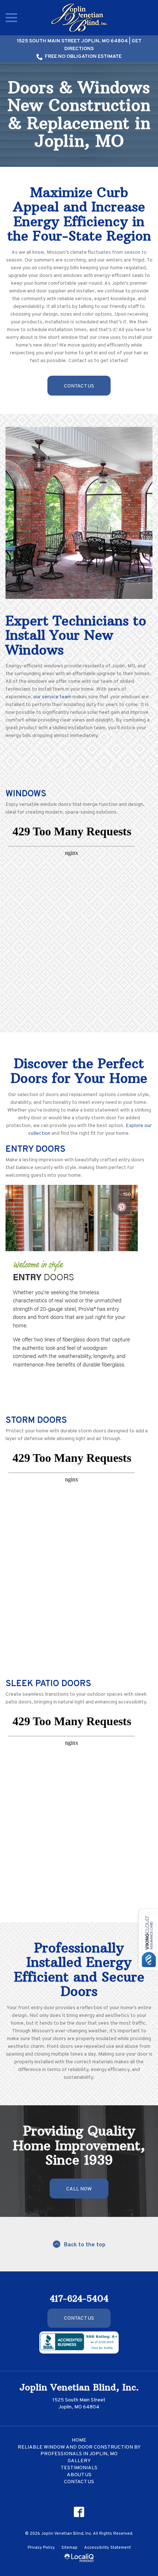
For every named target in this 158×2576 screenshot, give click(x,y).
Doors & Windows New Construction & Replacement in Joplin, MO (79, 115)
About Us (79, 2475)
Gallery (79, 2461)
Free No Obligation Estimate (83, 57)
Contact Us (79, 386)
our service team (52, 697)
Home (79, 2440)
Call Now (79, 2189)
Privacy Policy (41, 2548)
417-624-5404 (79, 2298)
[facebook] (79, 2512)
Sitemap (69, 2548)
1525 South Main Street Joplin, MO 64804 (79, 2404)
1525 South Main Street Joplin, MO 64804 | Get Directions (79, 45)
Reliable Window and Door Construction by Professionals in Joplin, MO (79, 2451)
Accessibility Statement (107, 2548)
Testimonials (79, 2468)
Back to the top (85, 2245)
